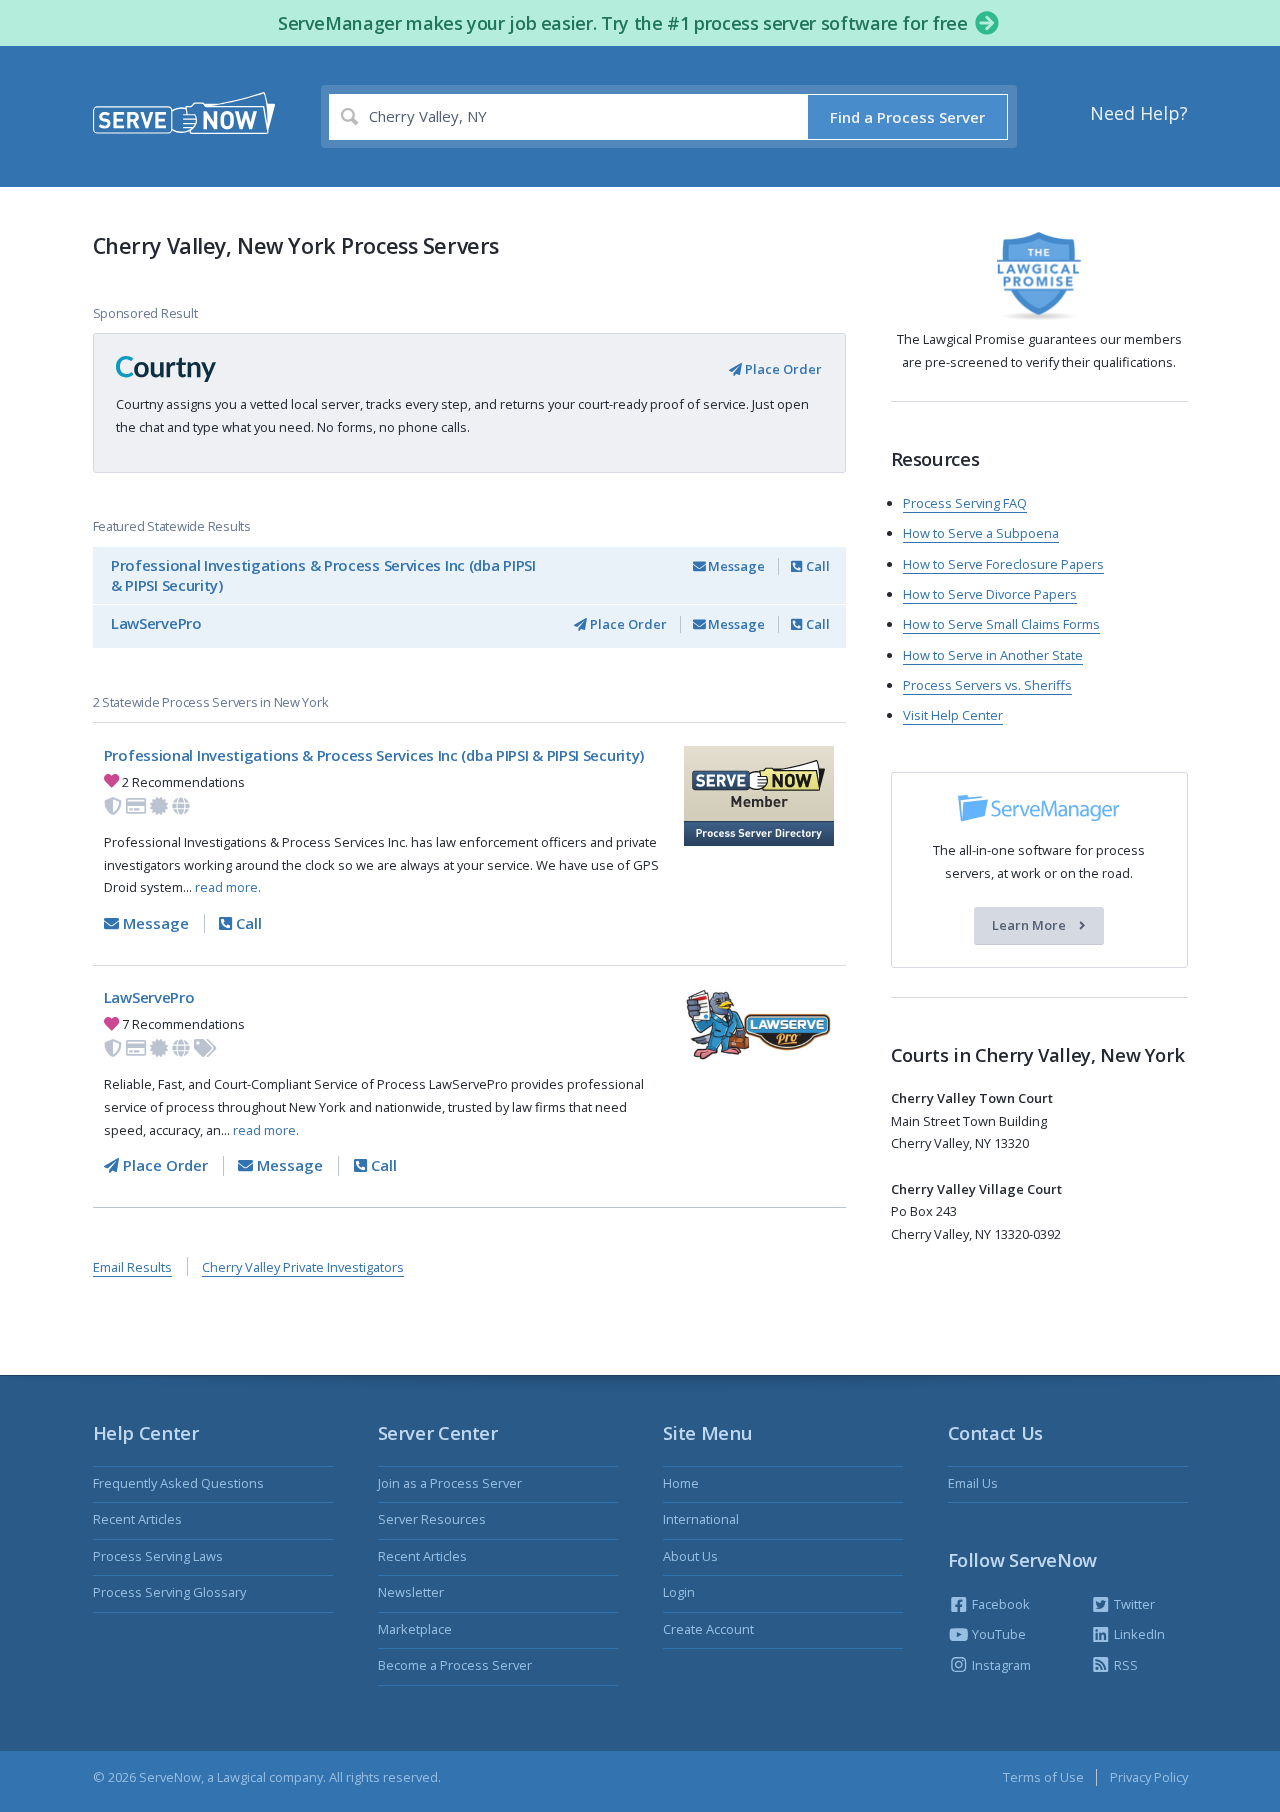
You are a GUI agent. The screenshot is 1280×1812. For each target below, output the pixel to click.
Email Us (973, 1483)
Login (679, 1592)
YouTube (997, 1634)
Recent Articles (137, 1519)
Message (735, 566)
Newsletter (411, 1592)
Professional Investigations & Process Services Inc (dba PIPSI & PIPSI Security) (323, 575)
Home (681, 1483)
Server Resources (432, 1519)
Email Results (132, 1267)
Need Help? (1139, 113)
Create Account (708, 1629)
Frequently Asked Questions (178, 1483)
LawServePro (156, 623)
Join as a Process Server (450, 1483)
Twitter (1133, 1604)
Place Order (782, 369)
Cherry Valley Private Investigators (303, 1267)
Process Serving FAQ (965, 503)
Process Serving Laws (158, 1556)
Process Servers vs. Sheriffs (987, 685)
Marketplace (415, 1629)
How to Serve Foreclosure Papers (1003, 564)
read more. (228, 887)
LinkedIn (1138, 1634)
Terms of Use (1043, 1777)
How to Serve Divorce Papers (990, 594)
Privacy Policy (1149, 1777)
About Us (690, 1556)
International (701, 1519)
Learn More (1030, 926)
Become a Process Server (455, 1665)
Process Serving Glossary (169, 1592)
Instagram (1000, 1665)
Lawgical (241, 1777)
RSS (1124, 1665)
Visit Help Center (953, 715)
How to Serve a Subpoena (981, 533)
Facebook (999, 1604)
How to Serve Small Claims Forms (1001, 624)
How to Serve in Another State (993, 655)
